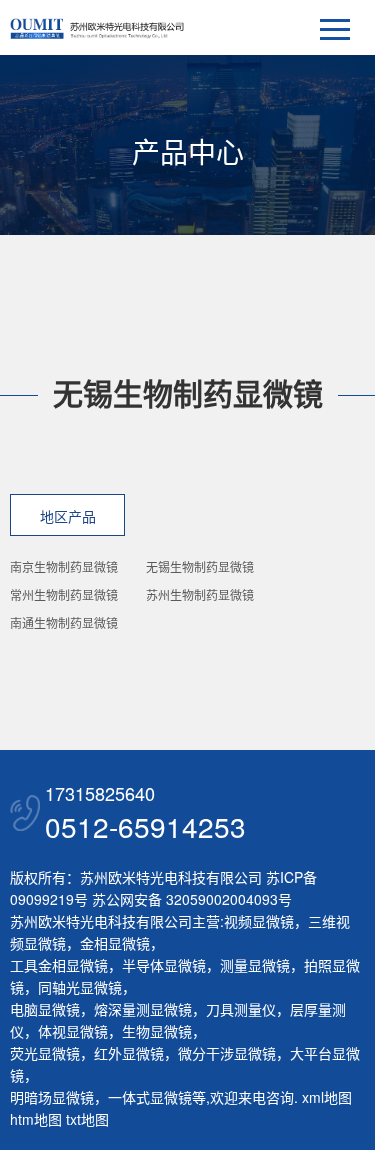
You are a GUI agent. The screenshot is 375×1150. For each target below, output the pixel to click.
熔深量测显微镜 (143, 1009)
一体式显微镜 (150, 1097)
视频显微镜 (259, 921)
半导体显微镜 (164, 965)
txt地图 (87, 1119)
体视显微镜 (73, 1031)
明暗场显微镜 (52, 1097)
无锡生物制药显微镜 (200, 566)
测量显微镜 (255, 965)
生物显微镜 (157, 1031)
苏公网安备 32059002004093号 (190, 899)
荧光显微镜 (45, 1053)
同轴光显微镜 (80, 987)
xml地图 (327, 1097)
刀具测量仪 (241, 1009)
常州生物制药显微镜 (64, 594)
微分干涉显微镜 (227, 1053)
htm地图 (36, 1119)
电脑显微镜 (45, 1009)
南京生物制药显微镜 (64, 566)
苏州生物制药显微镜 (200, 594)
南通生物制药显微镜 (64, 622)
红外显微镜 (129, 1053)
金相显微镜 (115, 943)
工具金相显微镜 (59, 965)
